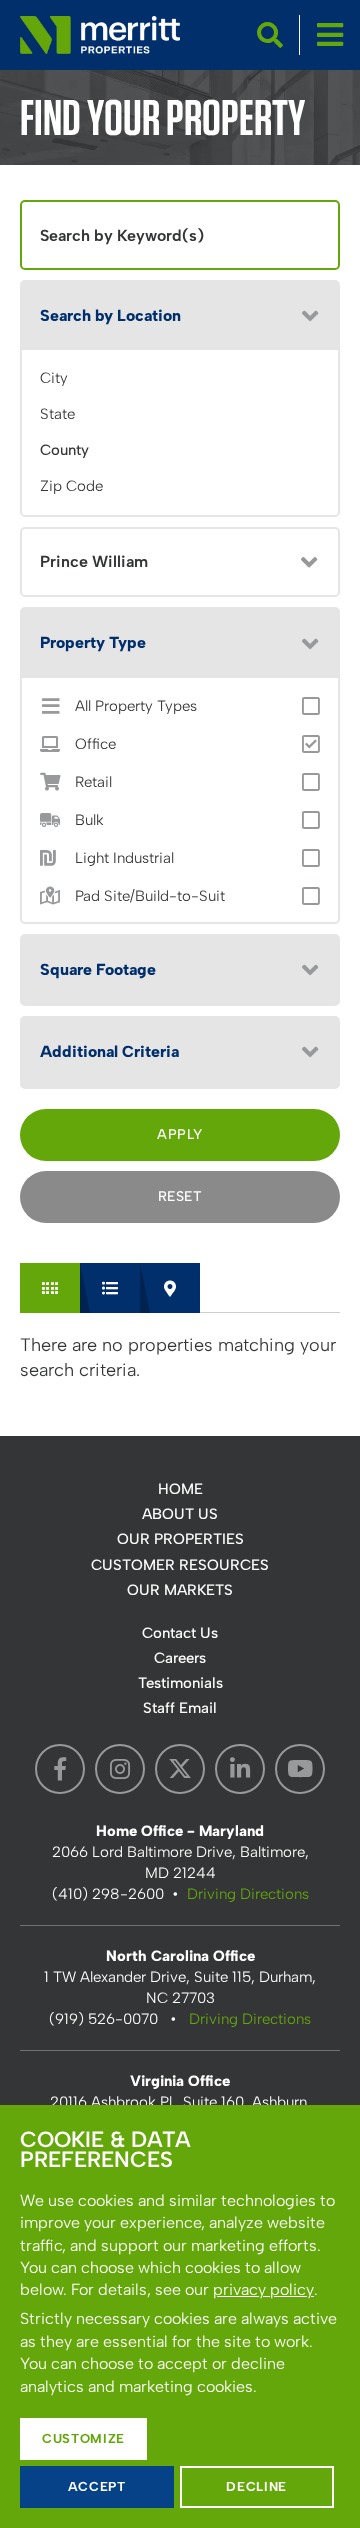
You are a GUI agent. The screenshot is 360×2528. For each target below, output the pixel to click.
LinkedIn (240, 1769)
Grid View (50, 1288)
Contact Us (180, 1633)
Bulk (89, 820)
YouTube (300, 1769)
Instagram (120, 1769)
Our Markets (180, 1590)
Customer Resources (180, 1565)
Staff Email (180, 1708)
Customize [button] (83, 2438)
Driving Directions (248, 1894)
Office (95, 744)
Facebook (60, 1769)
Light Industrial (124, 858)
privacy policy (263, 2289)
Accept (97, 2486)
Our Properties (180, 1539)
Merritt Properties (100, 35)
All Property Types (136, 706)
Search (270, 35)
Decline (256, 2486)
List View (110, 1288)
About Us (180, 1514)
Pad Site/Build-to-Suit (150, 896)
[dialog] (180, 2316)
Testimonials (180, 1683)
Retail (93, 782)
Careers (180, 1658)
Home (180, 1489)
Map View (170, 1288)
